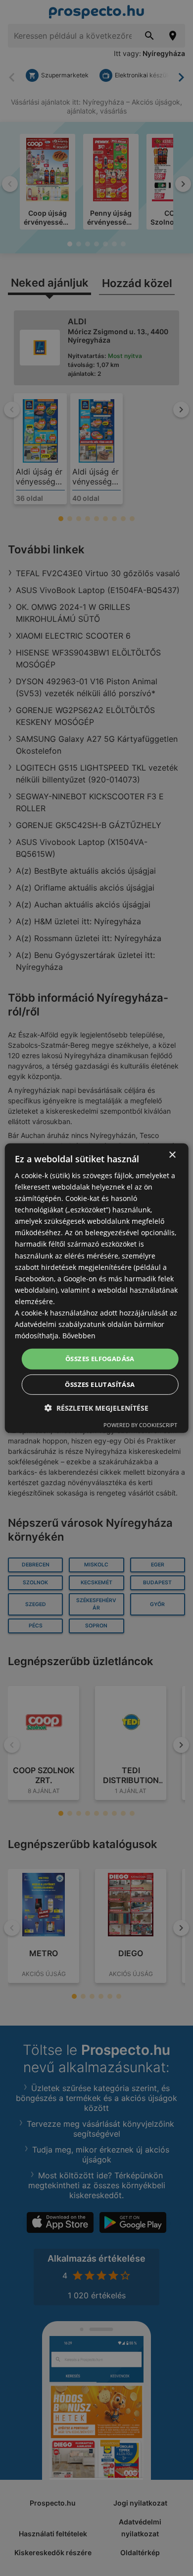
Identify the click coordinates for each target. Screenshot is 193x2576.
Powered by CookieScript (140, 1425)
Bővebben (79, 1336)
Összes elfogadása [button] (100, 1359)
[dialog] (97, 1288)
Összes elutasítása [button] (100, 1384)
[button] (96, 1408)
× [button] (172, 1155)
